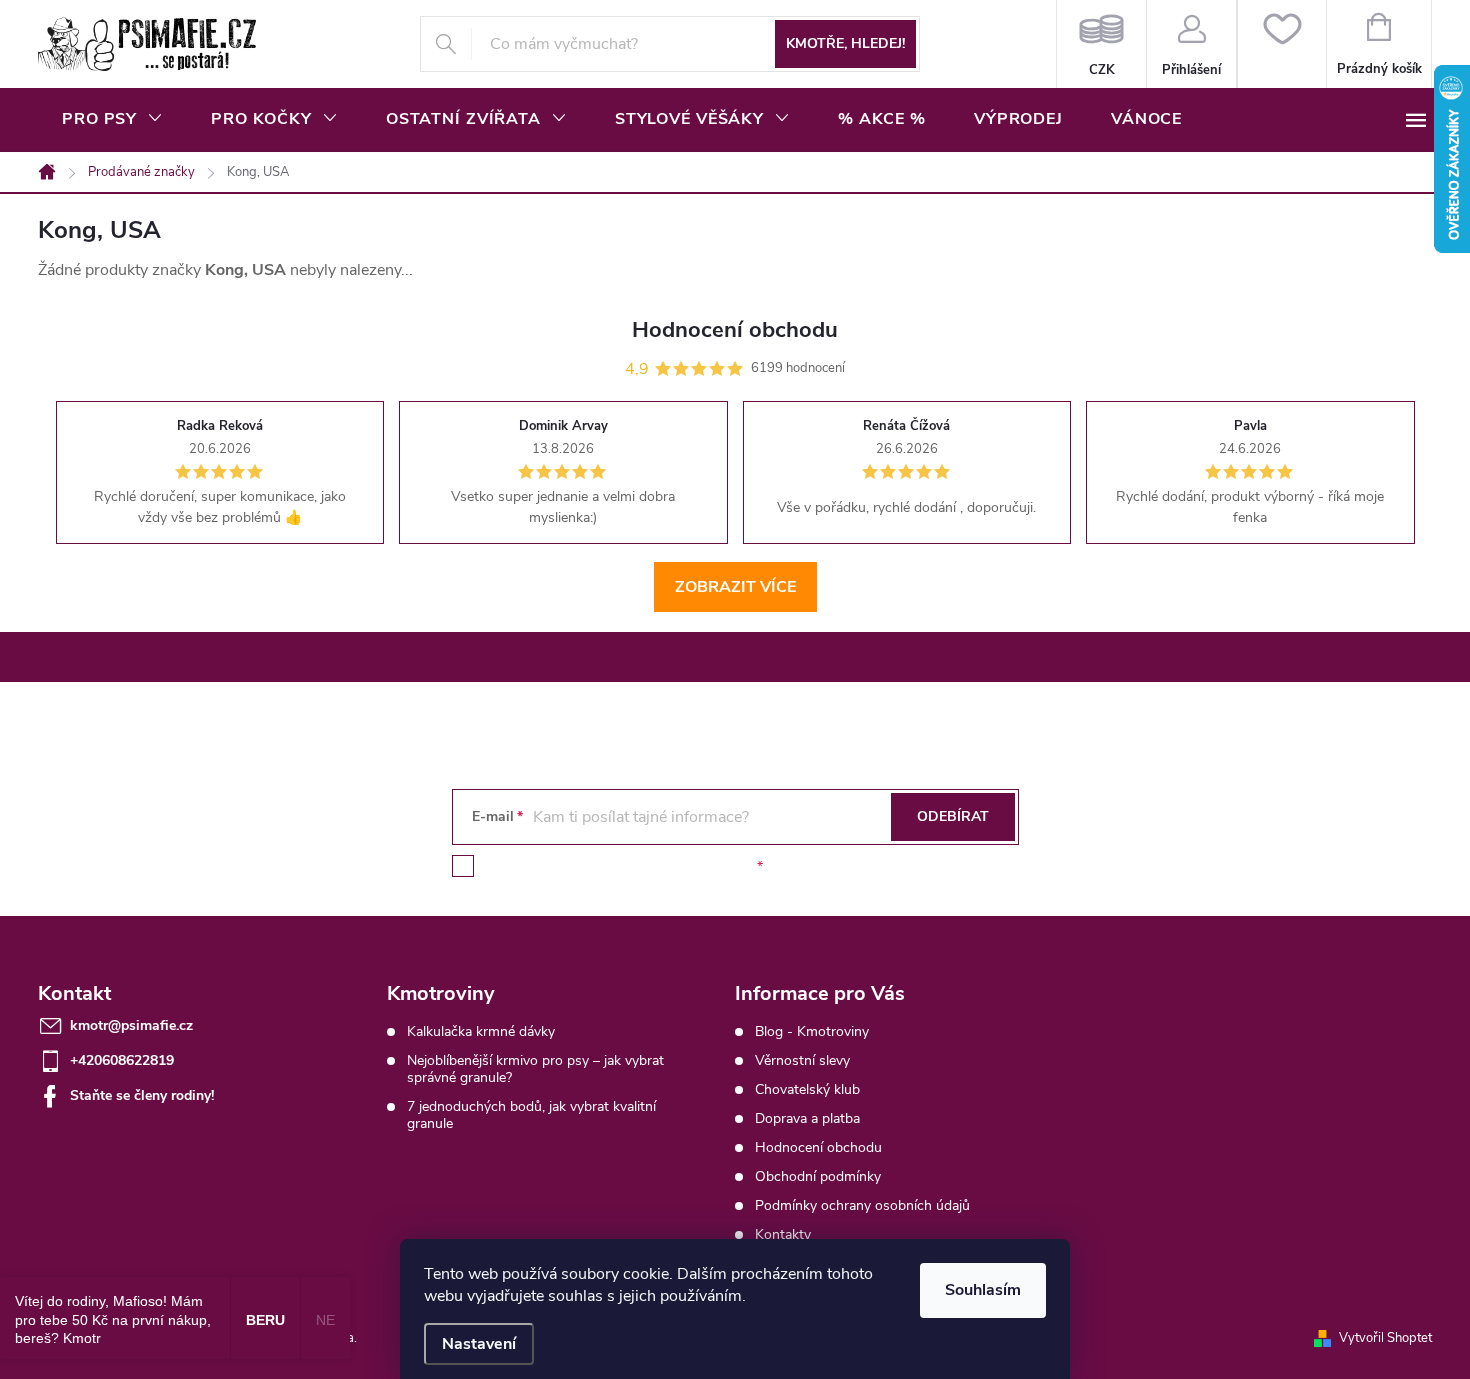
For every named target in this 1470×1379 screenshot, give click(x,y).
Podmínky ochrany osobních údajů (862, 1205)
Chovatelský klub (807, 1089)
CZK (1101, 44)
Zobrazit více (735, 587)
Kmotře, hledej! (845, 43)
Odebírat (953, 816)
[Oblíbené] (1281, 44)
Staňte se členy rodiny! (142, 1095)
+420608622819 (122, 1060)
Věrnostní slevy (802, 1060)
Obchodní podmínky (818, 1176)
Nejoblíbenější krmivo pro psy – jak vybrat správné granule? (535, 1069)
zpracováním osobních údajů (662, 866)
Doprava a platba (807, 1118)
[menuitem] (112, 119)
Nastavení (479, 1344)
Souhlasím (983, 1290)
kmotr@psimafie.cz (131, 1025)
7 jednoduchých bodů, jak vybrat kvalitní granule (531, 1115)
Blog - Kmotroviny (812, 1031)
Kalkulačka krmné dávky (481, 1031)
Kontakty (783, 1234)
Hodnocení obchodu (818, 1147)
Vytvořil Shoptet (1385, 1338)
